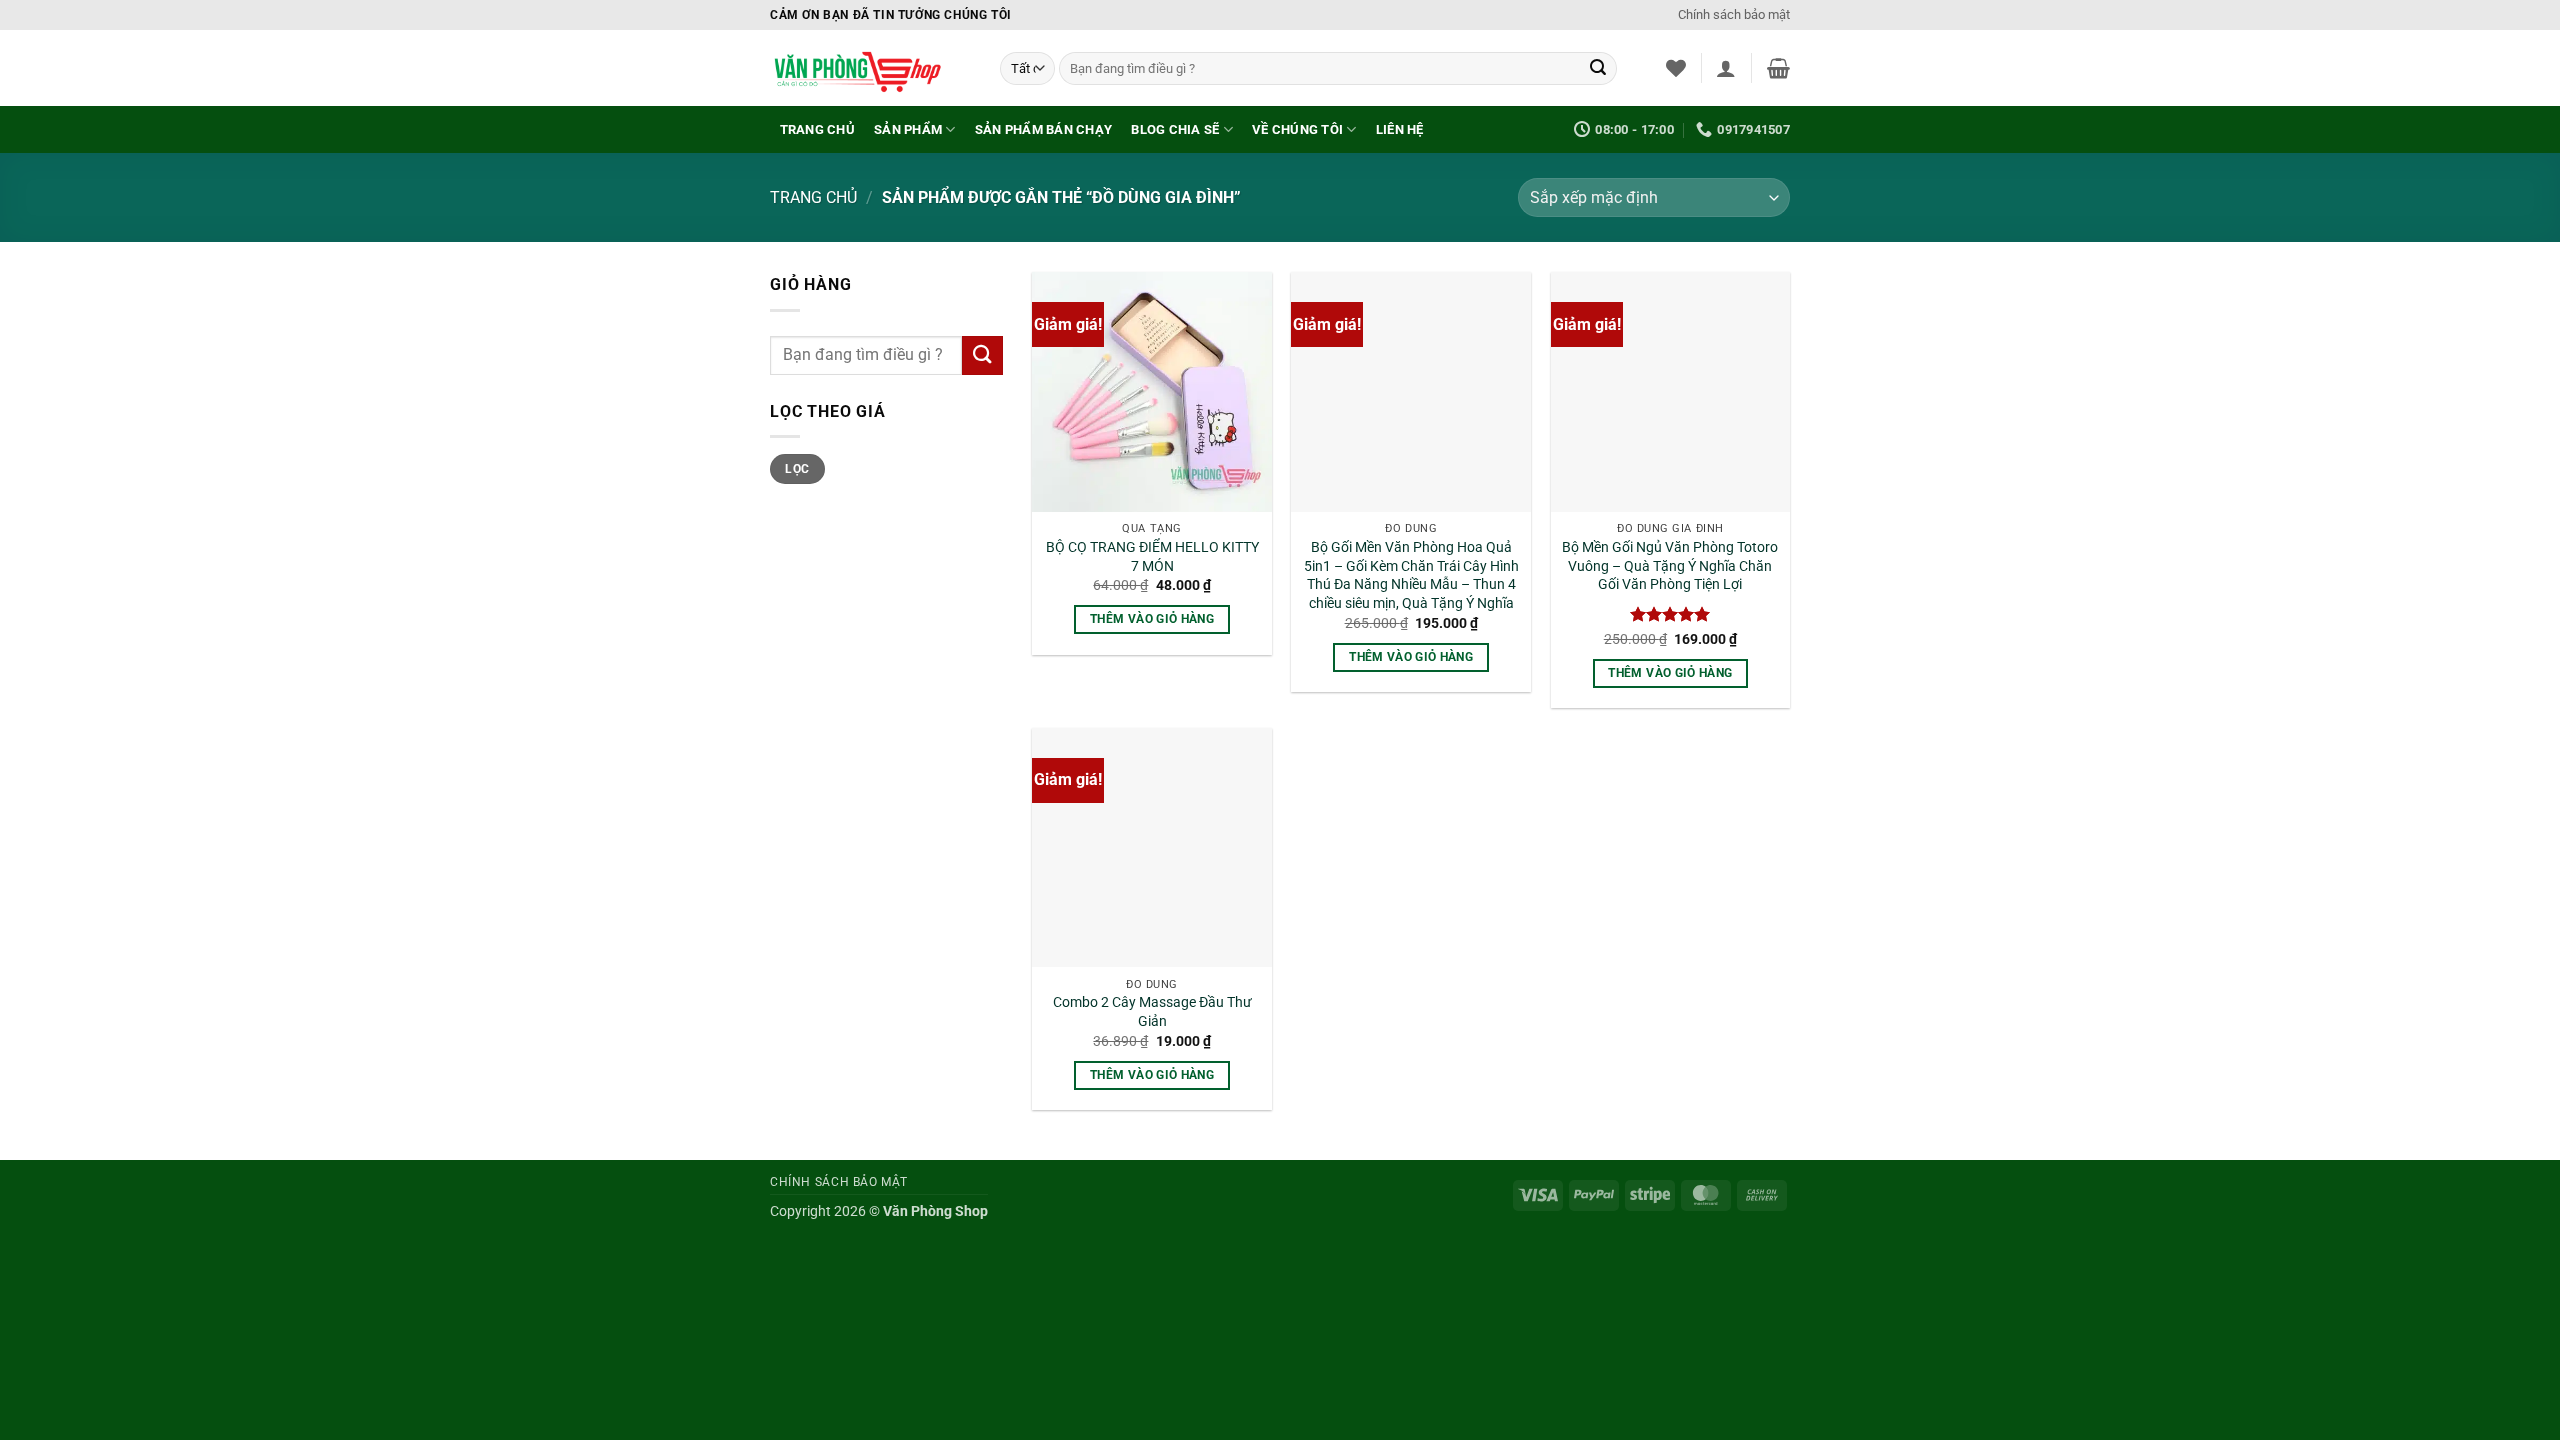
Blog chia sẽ (1175, 129)
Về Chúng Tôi (1297, 129)
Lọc (797, 469)
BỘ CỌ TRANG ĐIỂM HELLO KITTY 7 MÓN (1152, 557)
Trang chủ (817, 129)
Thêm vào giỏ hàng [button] (1152, 619)
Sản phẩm (908, 129)
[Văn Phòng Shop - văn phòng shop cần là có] (870, 68)
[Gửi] (1598, 69)
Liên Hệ (1400, 129)
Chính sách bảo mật (1734, 14)
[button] (1726, 68)
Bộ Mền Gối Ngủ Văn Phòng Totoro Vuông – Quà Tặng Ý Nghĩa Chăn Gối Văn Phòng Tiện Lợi (1670, 566)
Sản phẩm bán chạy (1043, 129)
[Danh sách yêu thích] (1676, 68)
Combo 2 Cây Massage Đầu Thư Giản (1152, 1012)
